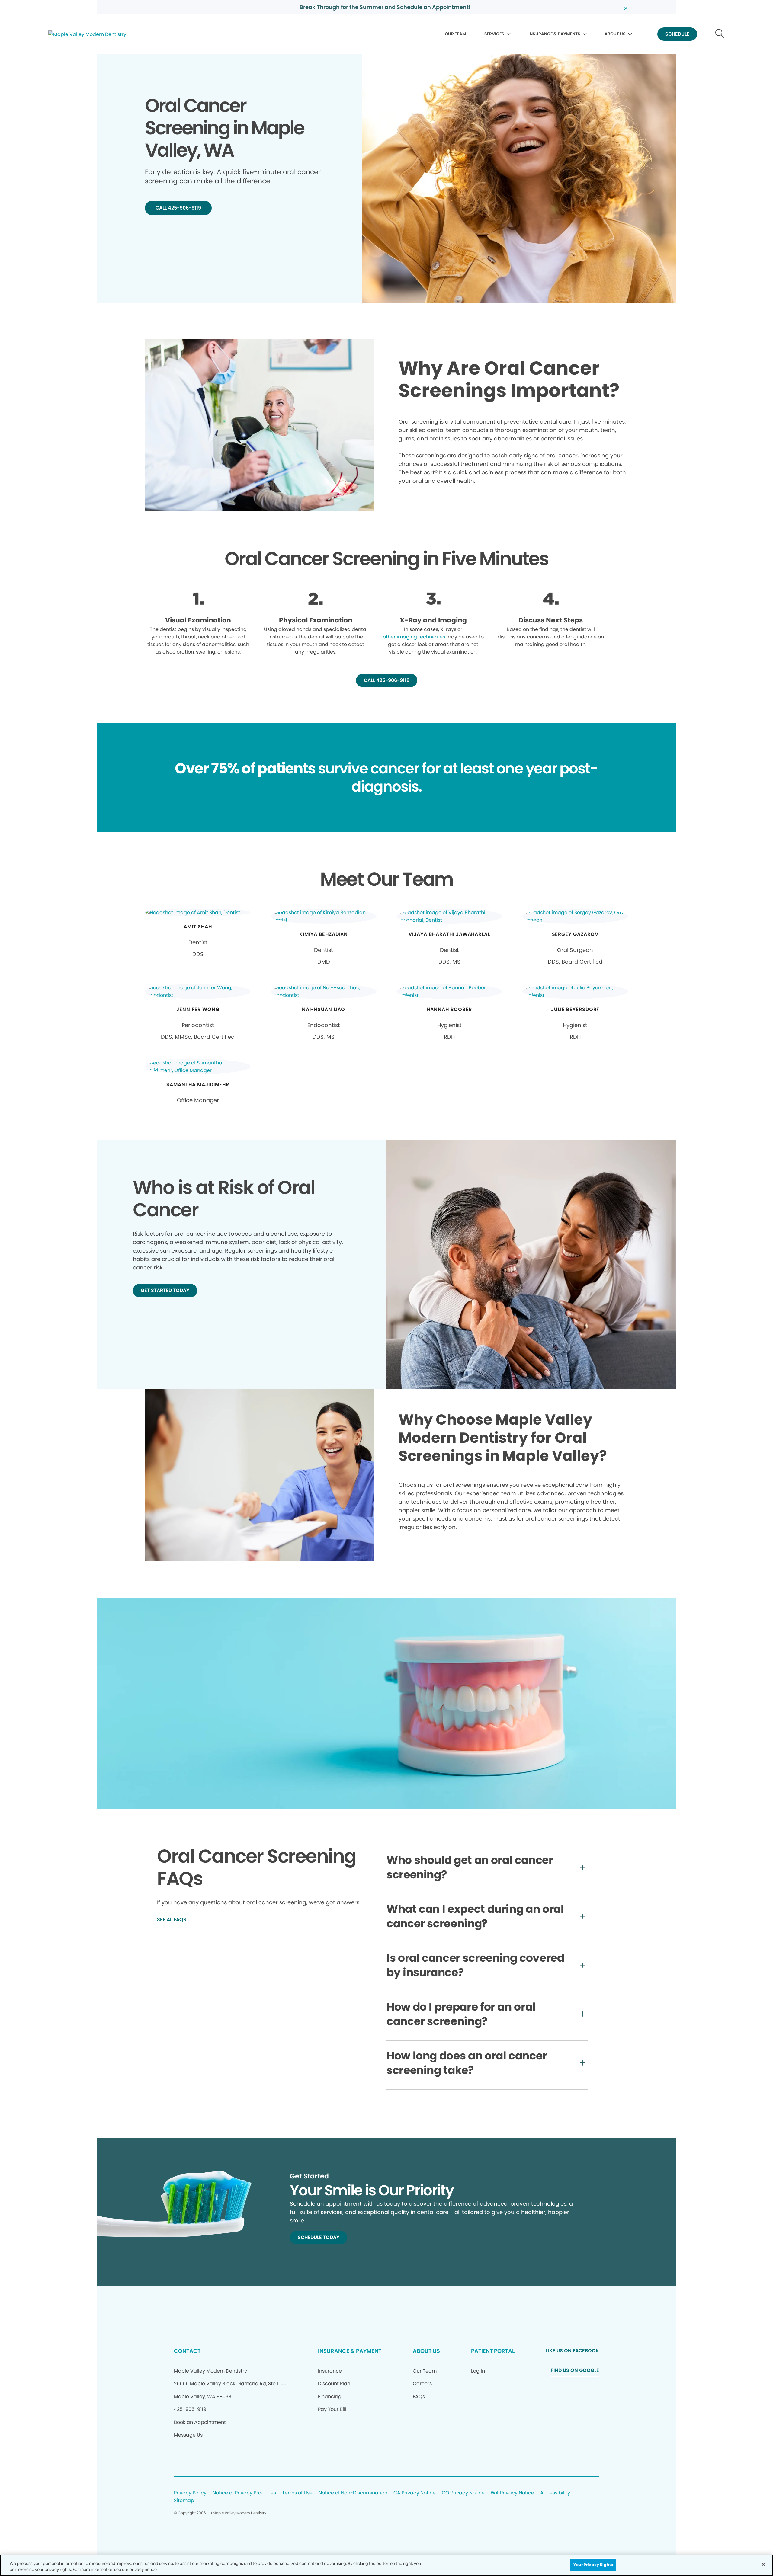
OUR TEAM (455, 34)
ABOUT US (615, 34)
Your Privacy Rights (593, 2565)
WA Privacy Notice (512, 2493)
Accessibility (555, 2493)
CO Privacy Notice (463, 2493)
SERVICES (494, 34)
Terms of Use (297, 2493)
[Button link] (720, 34)
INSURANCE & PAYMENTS (554, 34)
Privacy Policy (190, 2493)
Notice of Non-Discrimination (353, 2493)
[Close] (763, 2564)
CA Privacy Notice (415, 2493)
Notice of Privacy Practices (244, 2493)
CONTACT (187, 2351)
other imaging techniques (414, 637)
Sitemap (184, 2501)
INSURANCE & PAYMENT (350, 2351)
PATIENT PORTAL (493, 2351)
